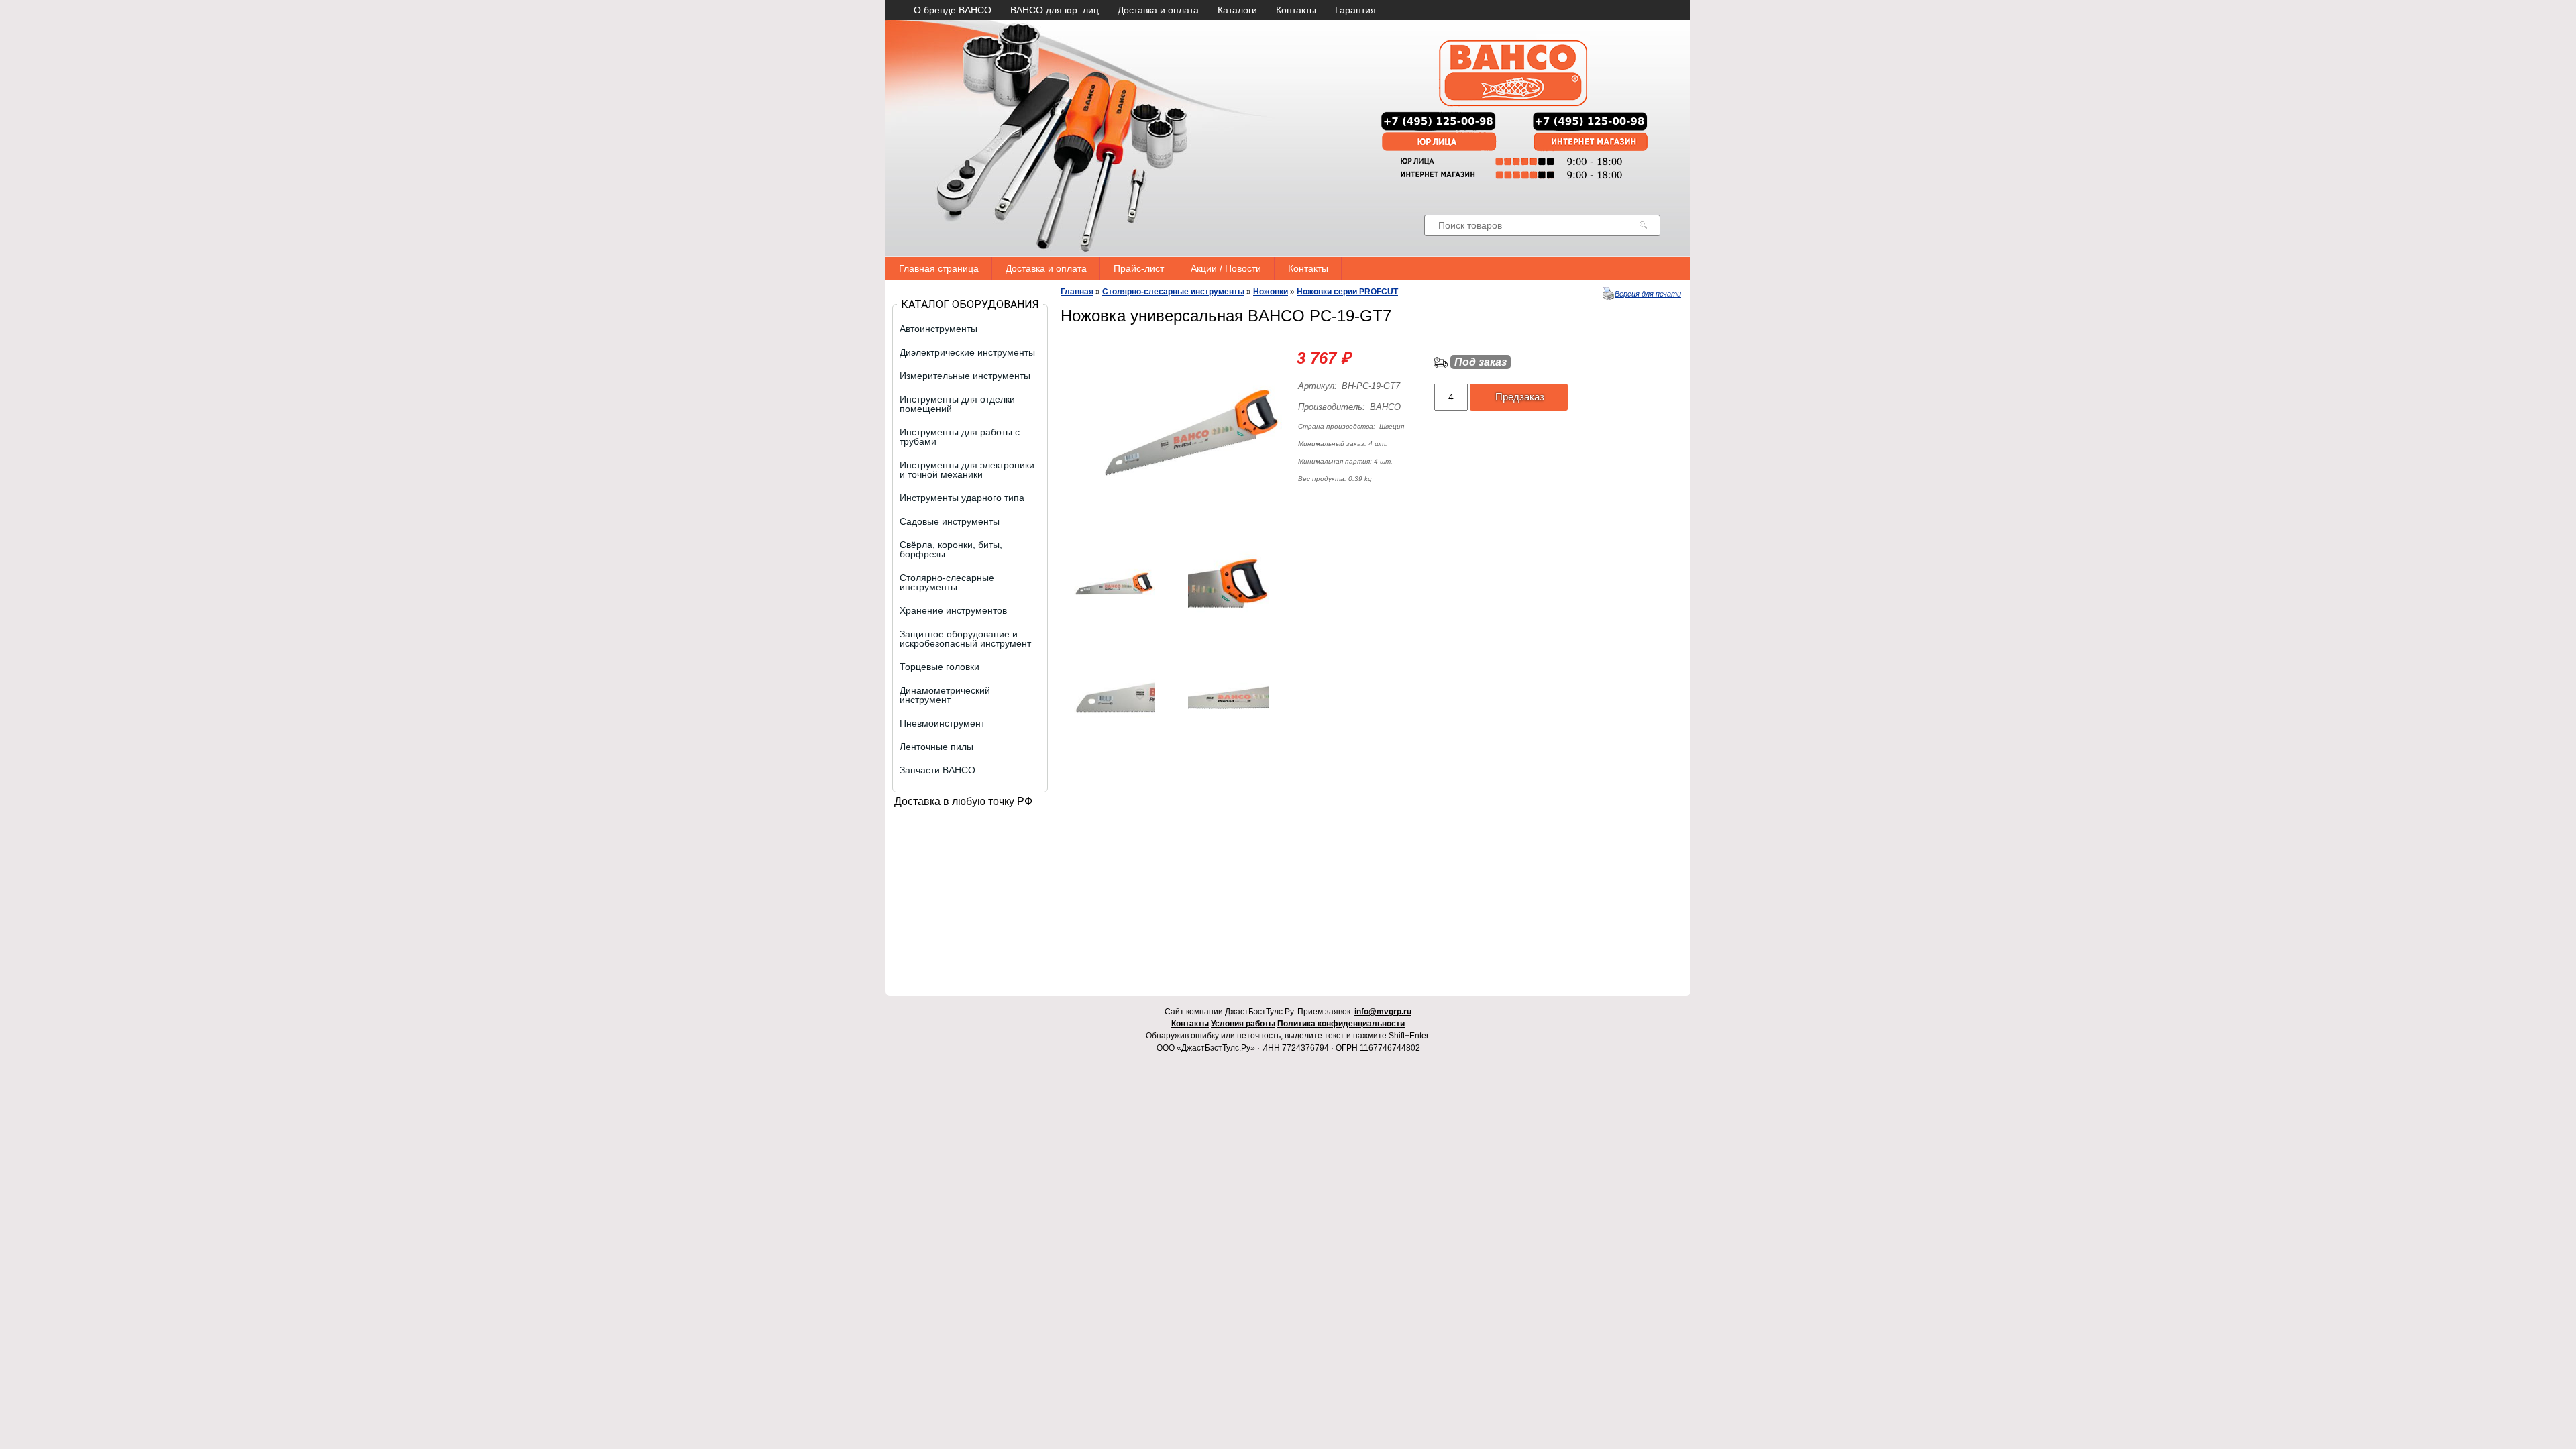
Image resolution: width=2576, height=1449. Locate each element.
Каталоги (1237, 10)
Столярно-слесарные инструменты (1173, 292)
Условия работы (1243, 1024)
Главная (1077, 292)
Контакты (1296, 10)
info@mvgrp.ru (1383, 1012)
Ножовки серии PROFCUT (1347, 292)
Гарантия (1355, 10)
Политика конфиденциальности (1341, 1024)
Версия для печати (1648, 294)
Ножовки (1271, 292)
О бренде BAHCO (953, 10)
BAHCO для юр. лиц (1055, 10)
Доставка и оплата (1158, 10)
